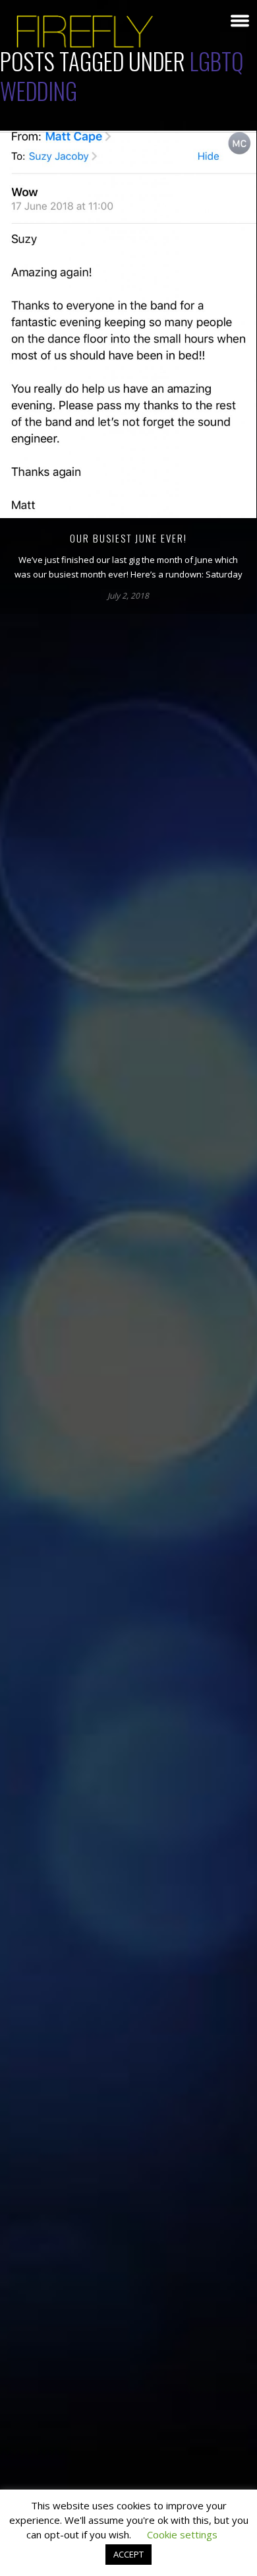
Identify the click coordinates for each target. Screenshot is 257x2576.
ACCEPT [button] (128, 2554)
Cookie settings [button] (182, 2534)
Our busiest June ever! (128, 538)
